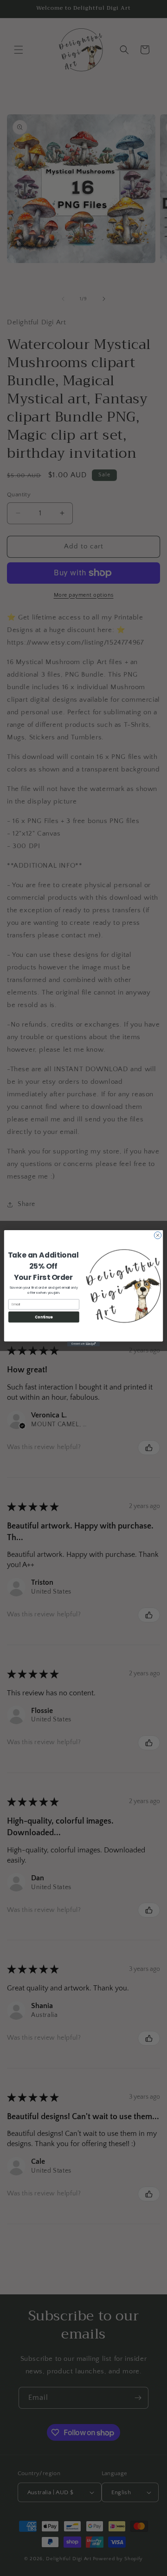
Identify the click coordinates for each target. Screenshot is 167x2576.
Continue (44, 1316)
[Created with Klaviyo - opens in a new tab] (83, 1344)
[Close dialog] (157, 1235)
